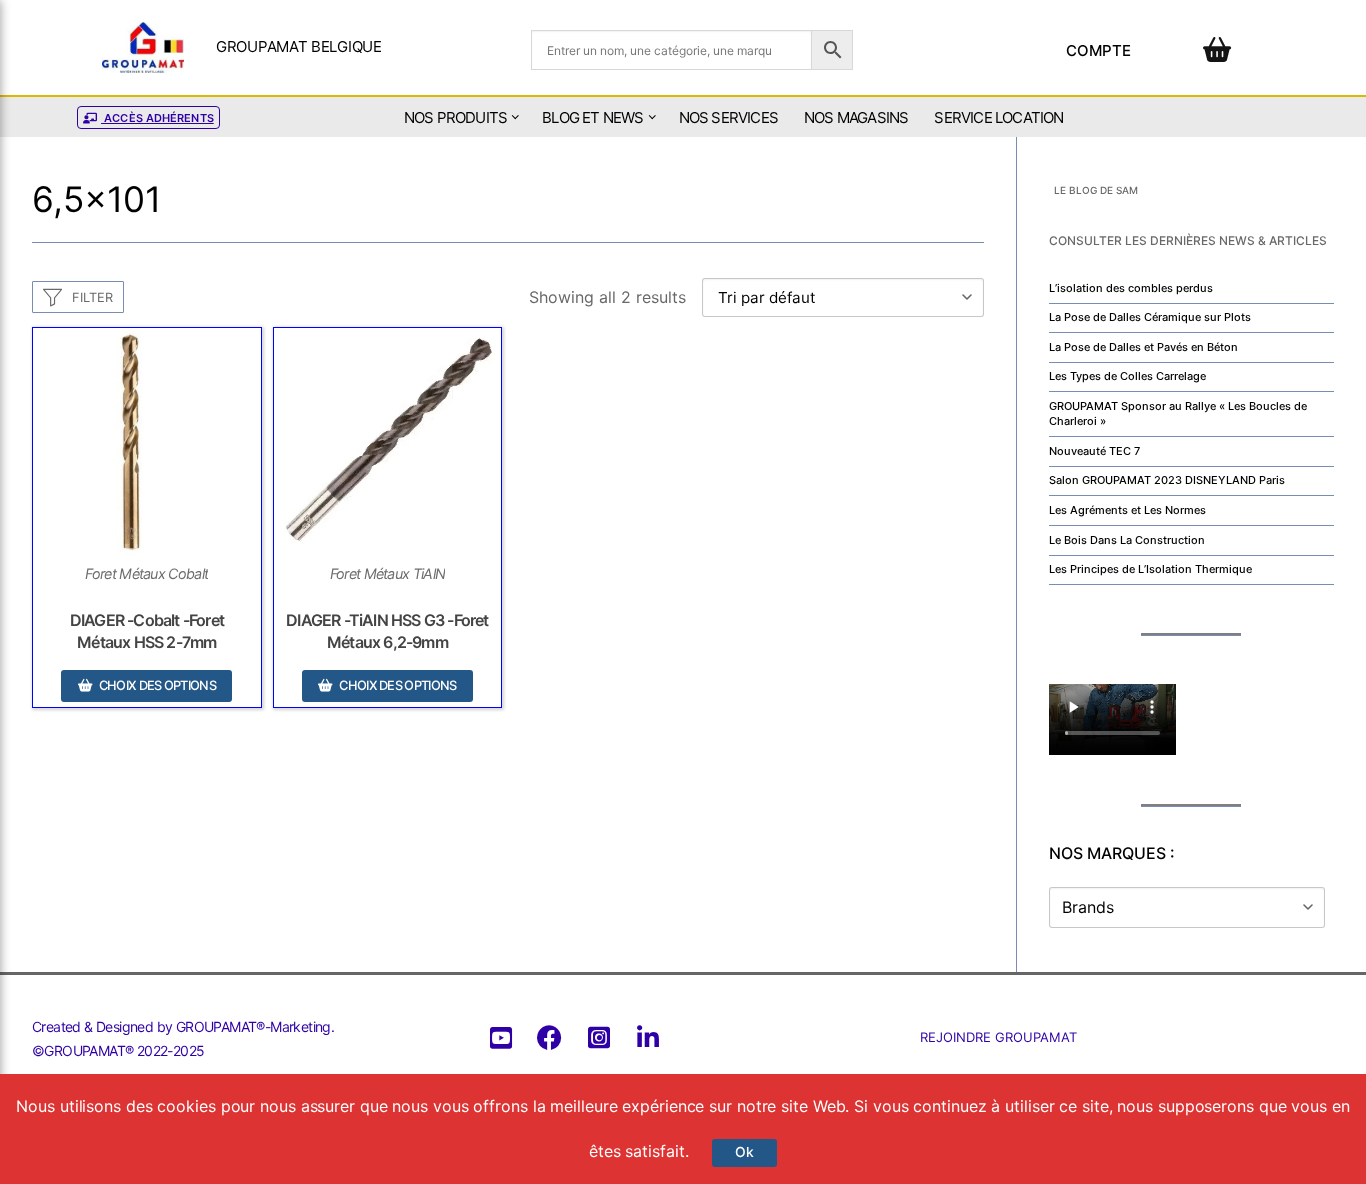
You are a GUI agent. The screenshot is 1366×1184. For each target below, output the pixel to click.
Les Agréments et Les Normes (1127, 510)
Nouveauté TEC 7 (1094, 451)
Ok (744, 1152)
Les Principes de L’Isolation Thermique (1150, 569)
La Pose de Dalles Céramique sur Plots (1150, 317)
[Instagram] (598, 1037)
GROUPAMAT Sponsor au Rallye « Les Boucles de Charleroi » (1178, 413)
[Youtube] (500, 1037)
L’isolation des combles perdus (1131, 288)
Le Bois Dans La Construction (1127, 540)
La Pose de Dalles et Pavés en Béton (1143, 347)
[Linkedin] (647, 1037)
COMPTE (1099, 50)
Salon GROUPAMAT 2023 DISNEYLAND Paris (1167, 480)
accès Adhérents (157, 118)
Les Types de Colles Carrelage (1127, 376)
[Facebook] (549, 1037)
